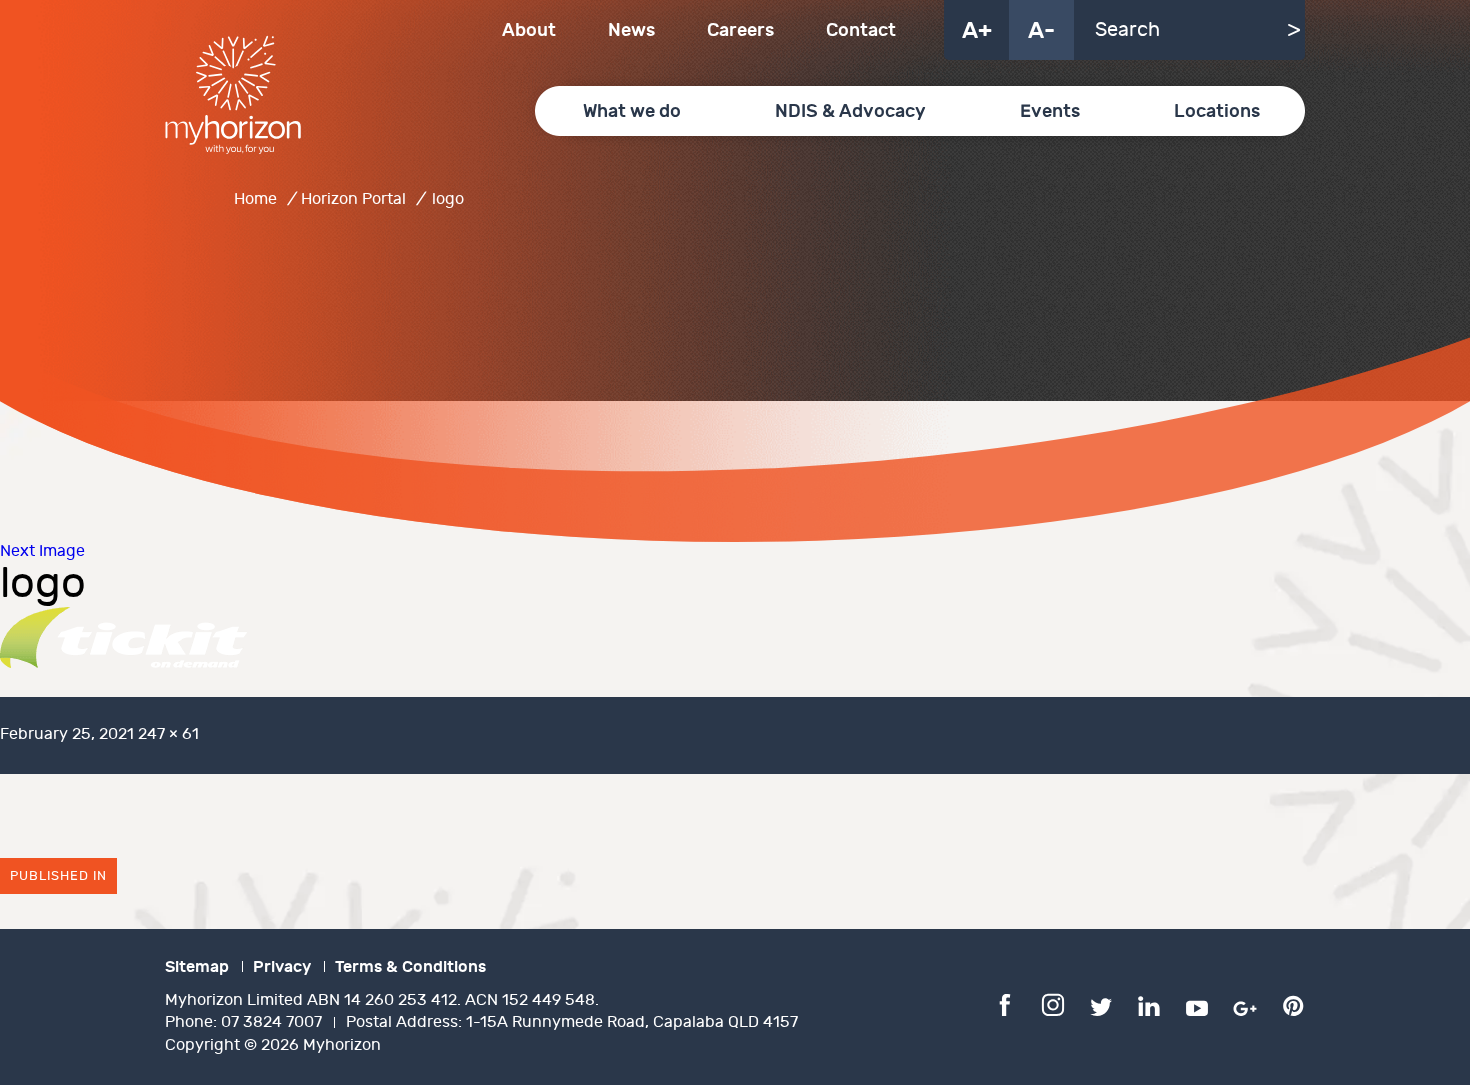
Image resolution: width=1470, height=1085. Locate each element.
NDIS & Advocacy (850, 111)
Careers (740, 30)
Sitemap (197, 967)
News (631, 30)
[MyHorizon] (233, 95)
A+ (977, 31)
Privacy (282, 967)
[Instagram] (1053, 1004)
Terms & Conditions (410, 967)
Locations (1217, 111)
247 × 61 (168, 734)
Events (1050, 111)
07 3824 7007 (271, 1022)
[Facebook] (1005, 1004)
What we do (632, 111)
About (529, 30)
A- (1041, 31)
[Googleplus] (1245, 1004)
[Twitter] (1101, 1004)
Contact (861, 30)
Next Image (42, 551)
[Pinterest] (1293, 1004)
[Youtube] (1197, 1004)
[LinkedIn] (1149, 1004)
